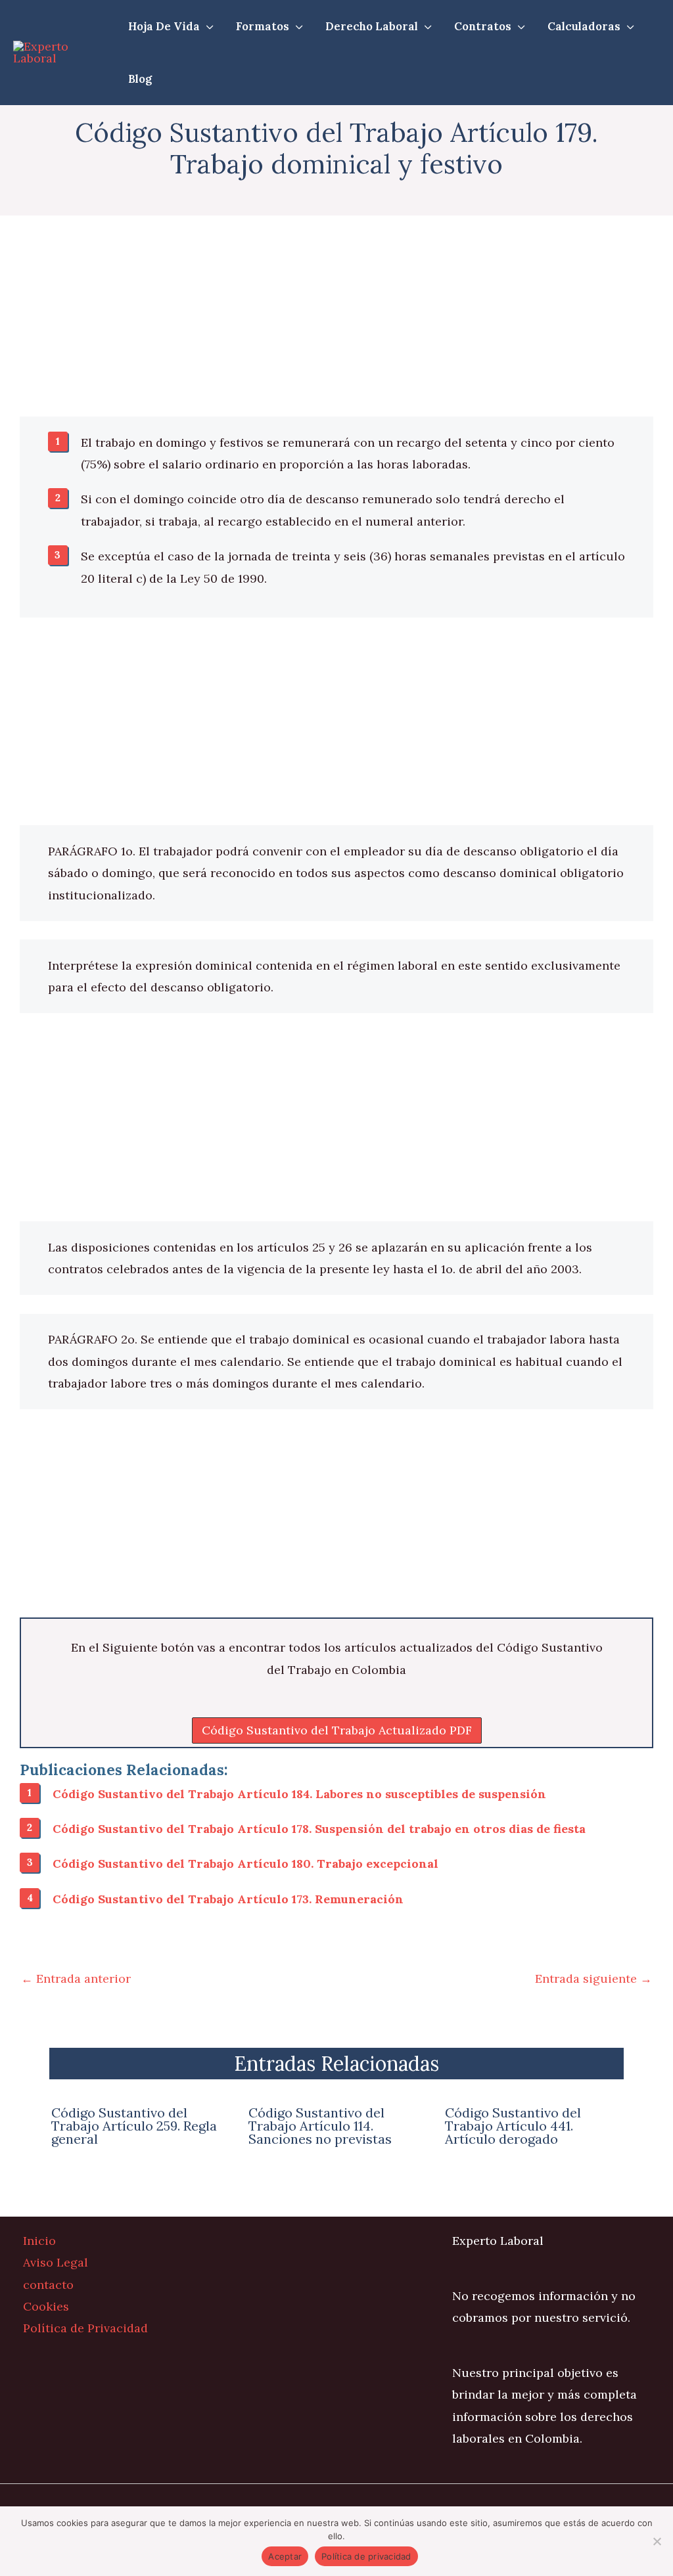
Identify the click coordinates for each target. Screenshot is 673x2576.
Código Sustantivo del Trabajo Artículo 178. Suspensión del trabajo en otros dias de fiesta (319, 1829)
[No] (657, 2541)
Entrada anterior (76, 1978)
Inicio (39, 2241)
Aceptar (285, 2556)
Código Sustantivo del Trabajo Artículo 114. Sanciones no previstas (320, 2126)
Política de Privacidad (85, 2328)
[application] (207, 26)
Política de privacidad (366, 2556)
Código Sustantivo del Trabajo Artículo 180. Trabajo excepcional (245, 1864)
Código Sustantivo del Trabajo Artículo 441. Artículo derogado (513, 2126)
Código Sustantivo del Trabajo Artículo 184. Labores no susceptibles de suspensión (299, 1794)
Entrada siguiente (593, 1978)
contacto (48, 2285)
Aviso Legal (56, 2262)
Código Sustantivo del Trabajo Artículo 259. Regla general (134, 2126)
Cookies (46, 2306)
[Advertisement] (336, 319)
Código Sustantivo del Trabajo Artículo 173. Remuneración (228, 1899)
